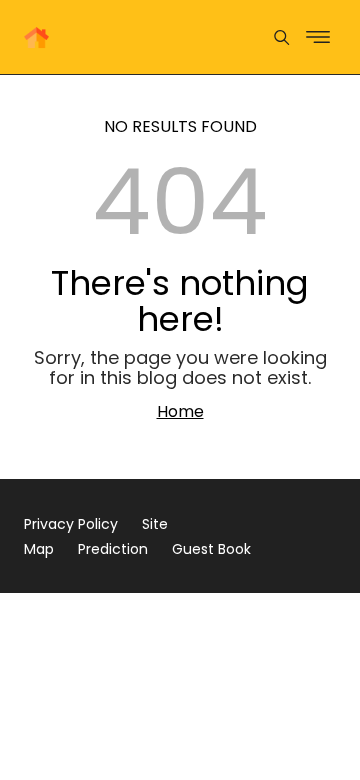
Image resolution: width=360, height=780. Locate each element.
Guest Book (211, 549)
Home (180, 411)
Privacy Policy (71, 524)
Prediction (113, 549)
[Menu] (281, 37)
